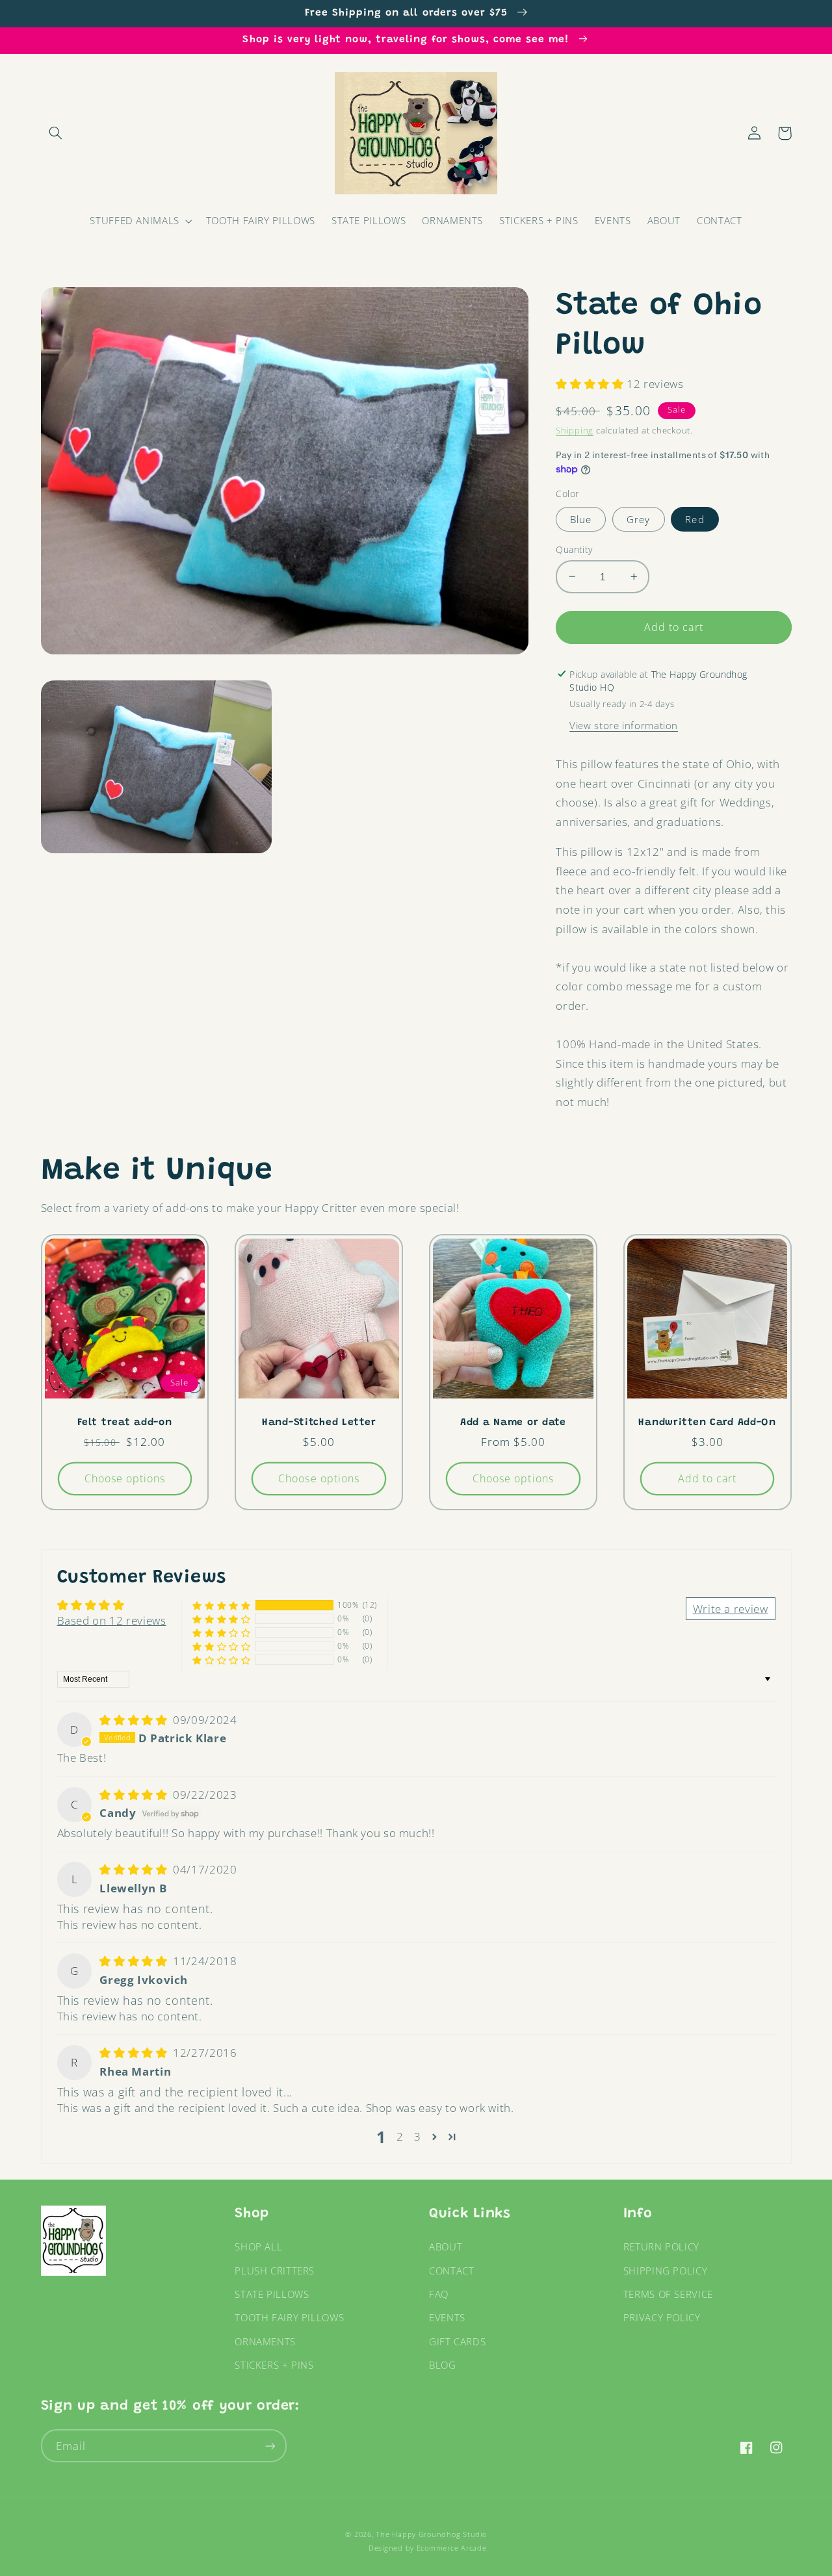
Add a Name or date (513, 1423)
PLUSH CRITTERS (275, 2271)
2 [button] (400, 2136)
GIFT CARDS (457, 2341)
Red (695, 519)
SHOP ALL (258, 2247)
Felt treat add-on (124, 1423)
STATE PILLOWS (272, 2294)
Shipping (575, 431)
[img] (135, 1720)
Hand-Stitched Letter (319, 1423)
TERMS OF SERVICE (668, 2294)
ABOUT (446, 2247)
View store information (624, 725)
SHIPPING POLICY (665, 2271)
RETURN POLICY (661, 2247)
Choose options (125, 1478)
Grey (638, 519)
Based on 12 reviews (112, 1620)
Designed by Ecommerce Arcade (428, 2548)
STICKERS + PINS (274, 2365)
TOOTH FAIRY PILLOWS (289, 2317)
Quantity (574, 549)
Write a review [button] (731, 1609)
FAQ (439, 2294)
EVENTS (447, 2317)
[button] (56, 133)
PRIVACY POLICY (662, 2317)
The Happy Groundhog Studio (431, 2534)
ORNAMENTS (265, 2341)
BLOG (443, 2365)
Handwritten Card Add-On (707, 1423)
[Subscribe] (270, 2446)
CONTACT (451, 2271)
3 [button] (418, 2136)
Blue (581, 519)
